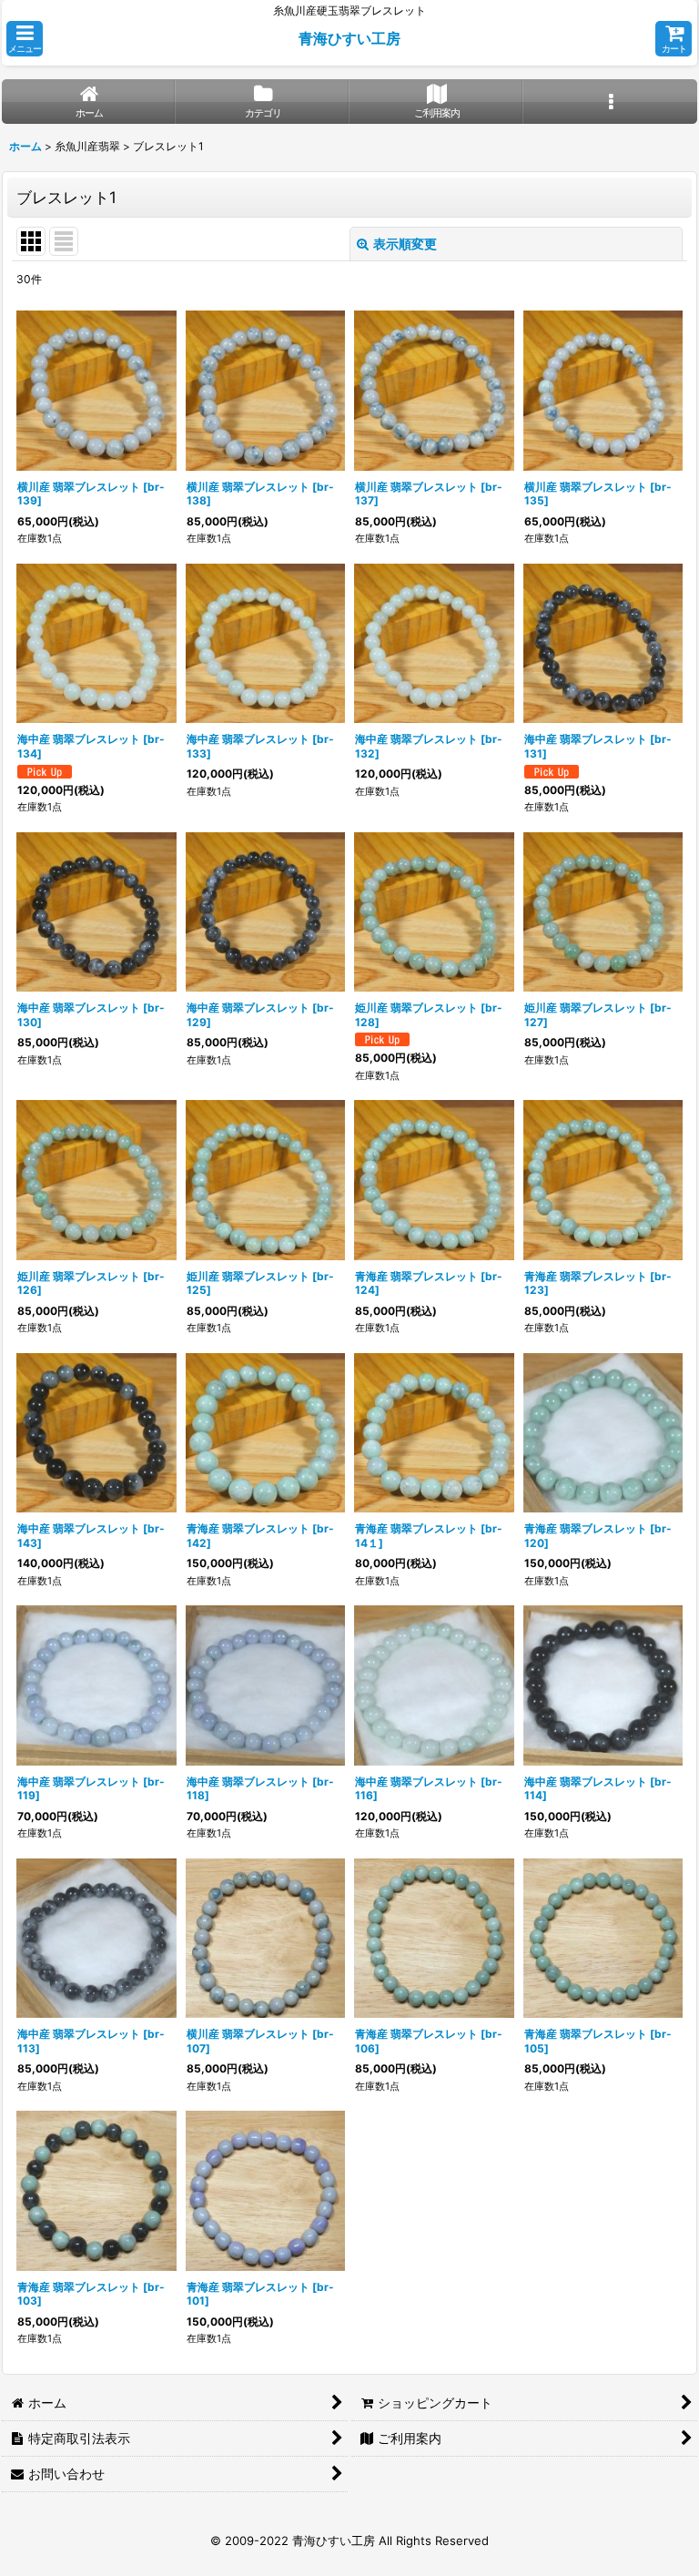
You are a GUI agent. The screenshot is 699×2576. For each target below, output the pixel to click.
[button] (25, 39)
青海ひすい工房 (349, 38)
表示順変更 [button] (405, 244)
